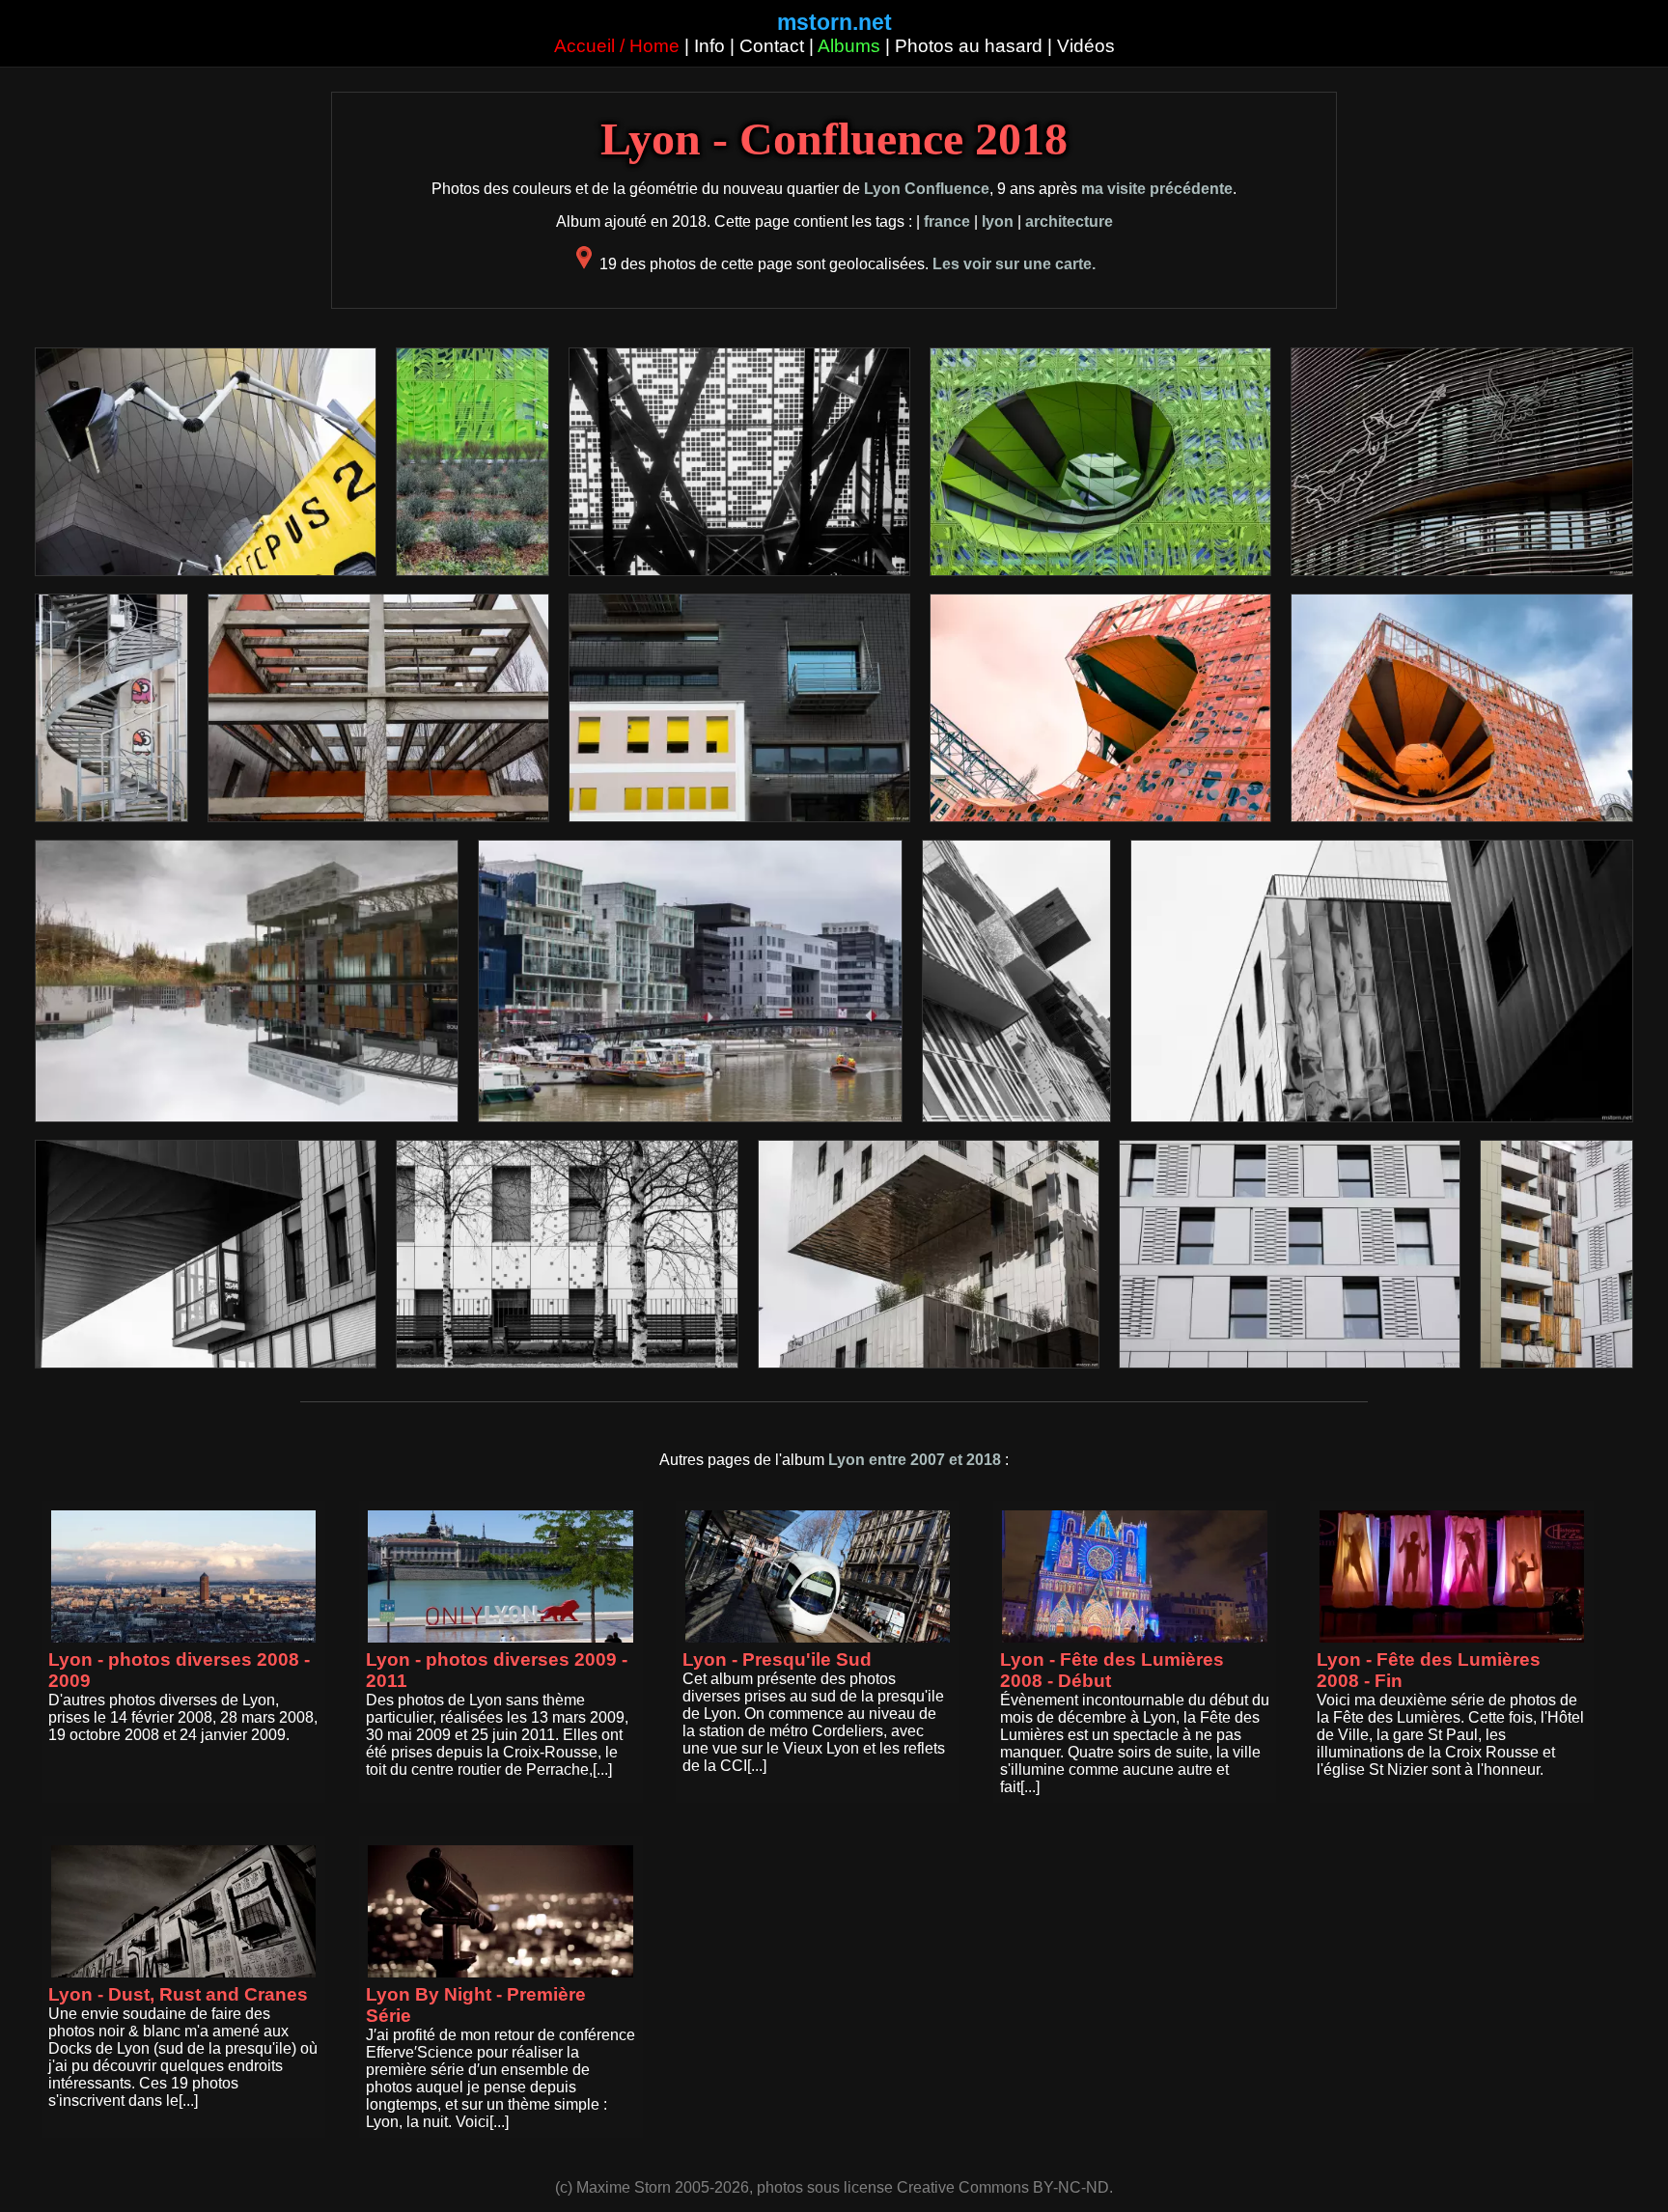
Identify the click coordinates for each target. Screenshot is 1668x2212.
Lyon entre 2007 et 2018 (915, 1460)
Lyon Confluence (927, 189)
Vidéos (1086, 46)
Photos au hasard (969, 46)
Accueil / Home (617, 46)
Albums (849, 46)
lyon (998, 221)
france (947, 221)
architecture (1069, 221)
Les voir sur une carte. (1014, 264)
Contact (772, 46)
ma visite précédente (1157, 189)
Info (709, 46)
